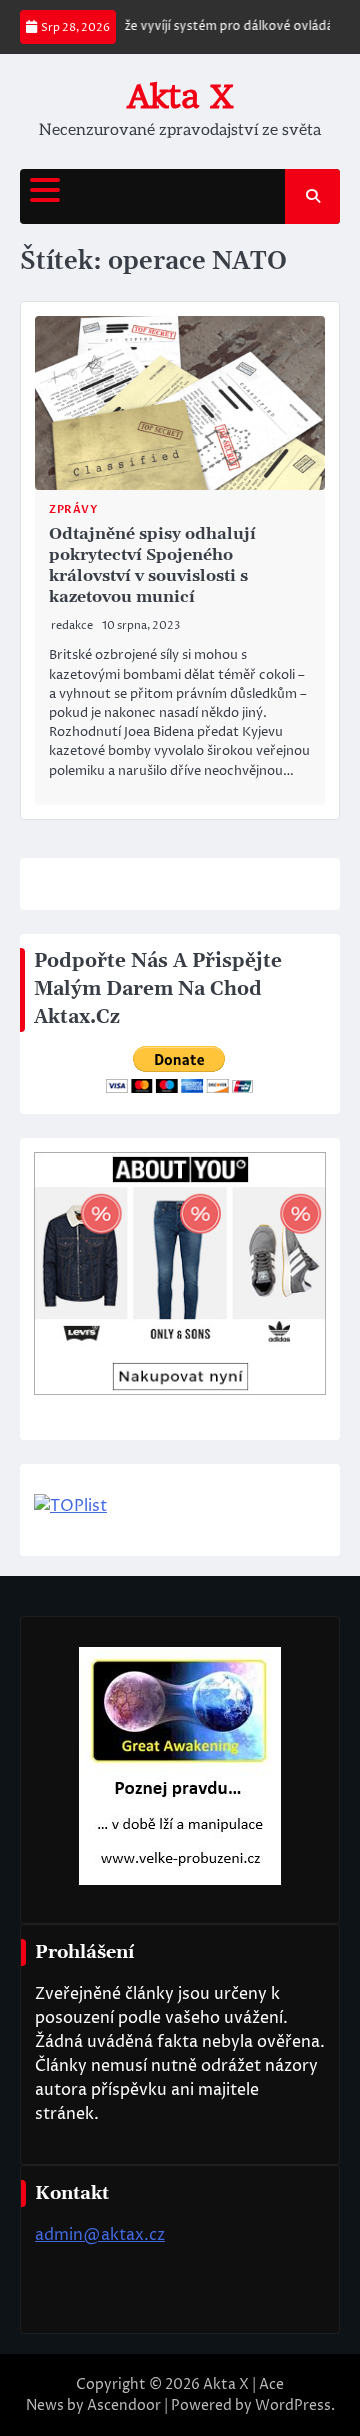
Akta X (180, 96)
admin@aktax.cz (100, 2235)
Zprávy (73, 509)
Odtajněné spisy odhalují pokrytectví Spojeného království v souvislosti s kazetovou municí (152, 565)
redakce (72, 625)
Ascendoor (124, 2405)
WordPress (293, 2405)
